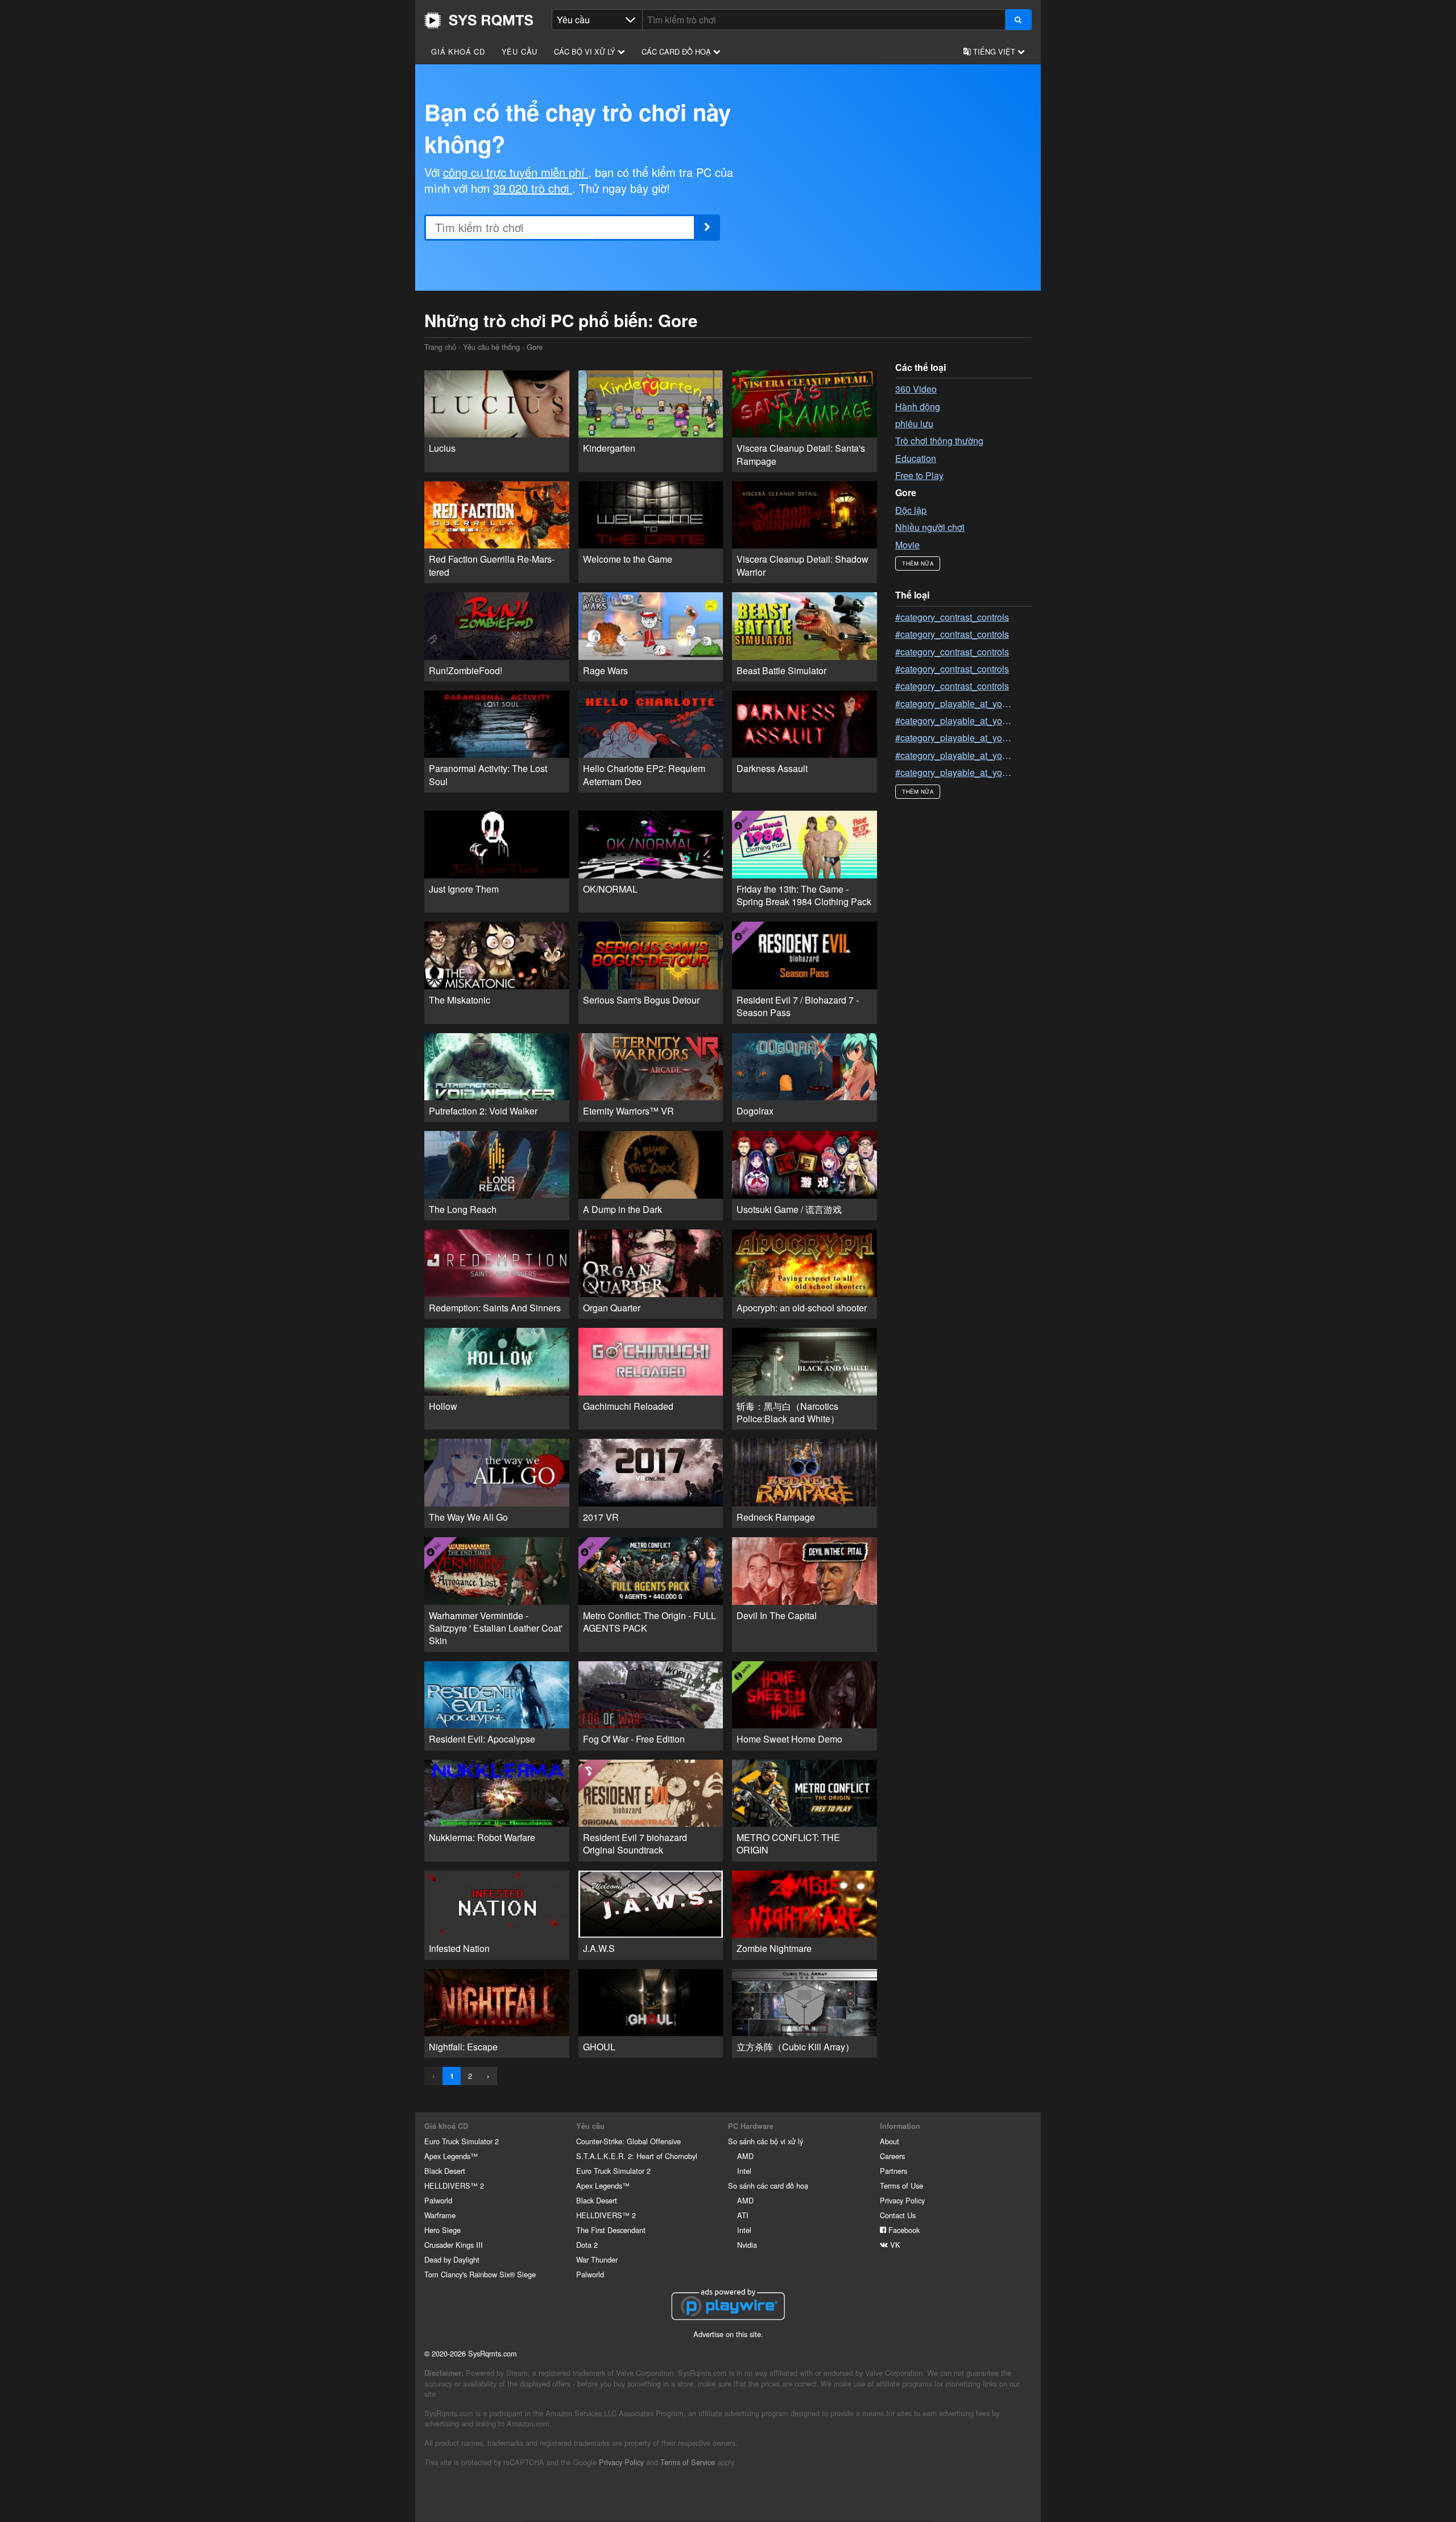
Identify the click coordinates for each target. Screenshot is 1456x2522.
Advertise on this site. (728, 2334)
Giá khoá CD (458, 51)
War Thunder (597, 2259)
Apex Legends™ (451, 2156)
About (890, 2141)
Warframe (440, 2215)
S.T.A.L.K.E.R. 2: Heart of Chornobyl (637, 2156)
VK (894, 2245)
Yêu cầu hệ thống (491, 347)
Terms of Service (688, 2462)
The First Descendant (611, 2230)
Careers (892, 2156)
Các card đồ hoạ (677, 51)
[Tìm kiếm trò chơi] (1018, 20)
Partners (894, 2171)
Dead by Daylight (452, 2259)
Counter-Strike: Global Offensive (628, 2141)
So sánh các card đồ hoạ (768, 2185)
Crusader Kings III (454, 2245)
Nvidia (747, 2245)
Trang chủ (479, 20)
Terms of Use (901, 2185)
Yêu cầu (520, 51)
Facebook (903, 2230)
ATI (743, 2215)
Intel (744, 2171)
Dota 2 (587, 2245)
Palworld (438, 2200)
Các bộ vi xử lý (586, 51)
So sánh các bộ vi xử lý (766, 2141)
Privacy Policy (902, 2200)
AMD (745, 2156)
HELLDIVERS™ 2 (454, 2185)
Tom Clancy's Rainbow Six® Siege (480, 2274)
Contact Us (898, 2215)
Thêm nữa (918, 563)
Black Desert (445, 2171)
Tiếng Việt (994, 51)
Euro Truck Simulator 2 (462, 2141)
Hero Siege (442, 2230)
